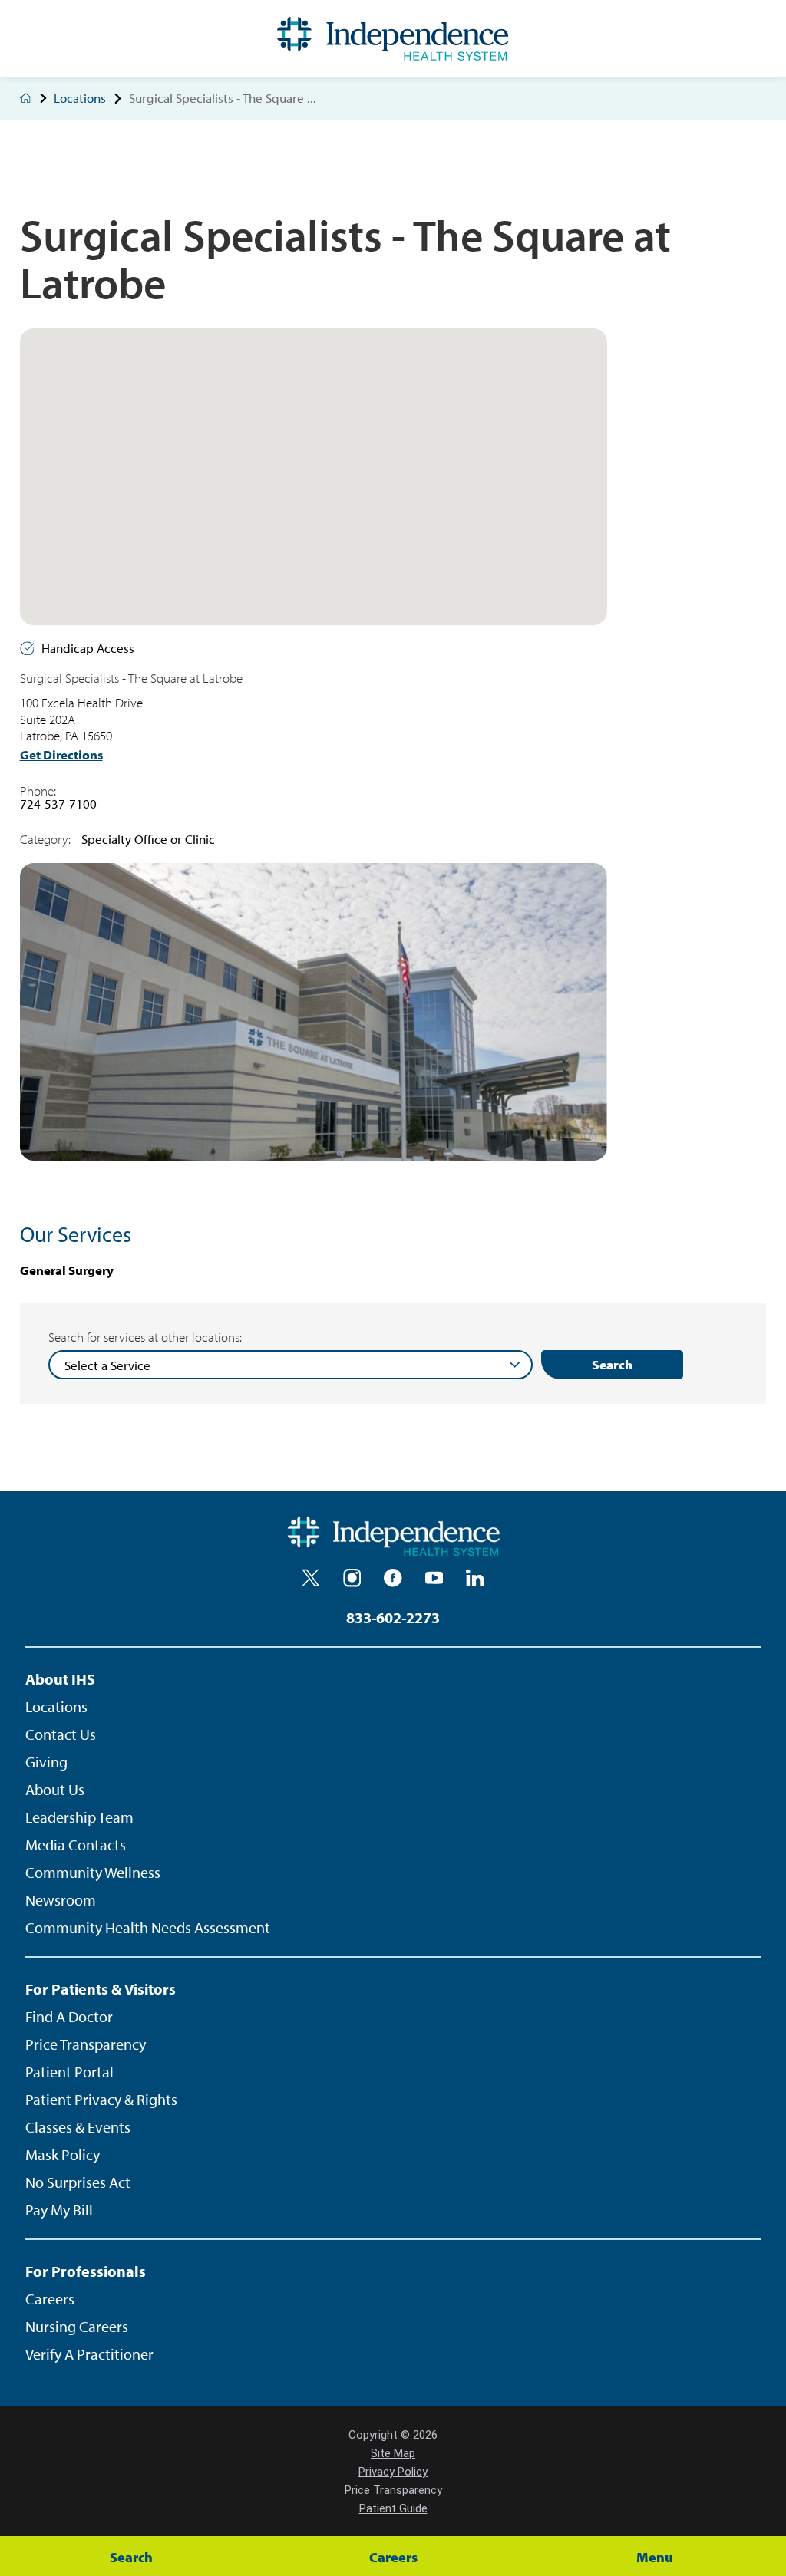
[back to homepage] (26, 98)
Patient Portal (69, 2072)
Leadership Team (79, 1817)
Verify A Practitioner (89, 2354)
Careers (50, 2299)
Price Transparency (86, 2044)
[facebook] (393, 1578)
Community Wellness (93, 1872)
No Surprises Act (78, 2182)
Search (612, 1364)
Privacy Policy (393, 2472)
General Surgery (67, 1270)
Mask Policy (63, 2154)
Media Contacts (76, 1845)
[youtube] (434, 1578)
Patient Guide (393, 2508)
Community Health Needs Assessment (148, 1927)
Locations (80, 99)
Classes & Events (78, 2127)
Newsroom (61, 1900)
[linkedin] (475, 1578)
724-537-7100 (58, 804)
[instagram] (352, 1578)
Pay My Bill (59, 2210)
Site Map (393, 2453)
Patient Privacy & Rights (101, 2099)
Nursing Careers (77, 2326)
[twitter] (311, 1578)
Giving (46, 1762)
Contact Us (61, 1734)
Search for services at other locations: (145, 1337)
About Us (55, 1789)
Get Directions (61, 755)
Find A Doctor (69, 2016)
